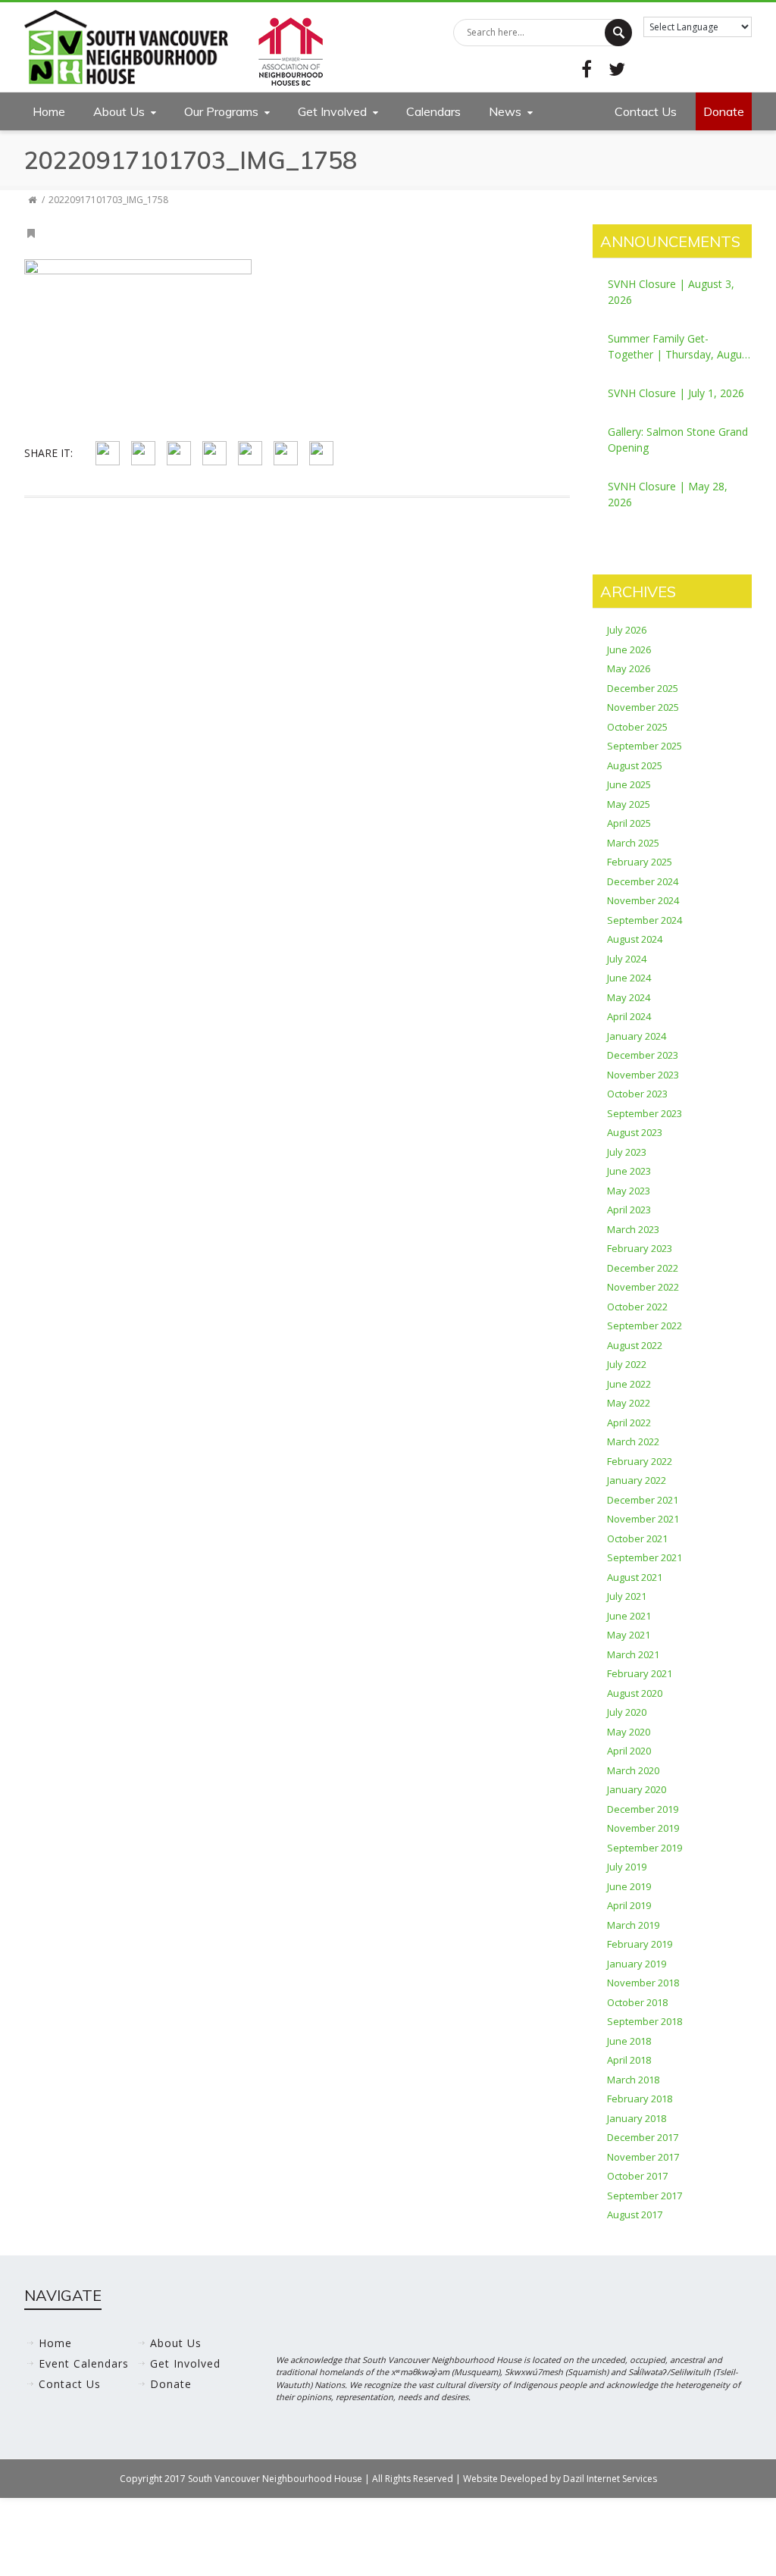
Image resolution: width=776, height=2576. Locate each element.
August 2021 (635, 1577)
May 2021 (629, 1635)
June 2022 (629, 1384)
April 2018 (629, 2060)
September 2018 (645, 2021)
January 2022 (637, 1480)
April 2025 (629, 823)
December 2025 (643, 688)
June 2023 (629, 1171)
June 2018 (629, 2041)
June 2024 (629, 978)
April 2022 (629, 1423)
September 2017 (645, 2196)
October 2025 (637, 727)
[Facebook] (587, 69)
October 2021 (637, 1538)
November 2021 (643, 1519)
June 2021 (629, 1616)
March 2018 (633, 2080)
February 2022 (640, 1461)
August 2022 (635, 1345)
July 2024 (627, 959)
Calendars (433, 111)
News (505, 111)
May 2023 (629, 1191)
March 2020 (633, 1770)
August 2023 (635, 1132)
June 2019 (629, 1886)
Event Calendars (84, 2363)
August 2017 (635, 2214)
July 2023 (627, 1152)
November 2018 (643, 1983)
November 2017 (643, 2157)
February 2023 (640, 1248)
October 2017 (637, 2176)
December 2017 (643, 2137)
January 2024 (637, 1036)
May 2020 (629, 1732)
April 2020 (629, 1751)
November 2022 (643, 1287)
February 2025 (640, 862)
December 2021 (643, 1500)
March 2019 (633, 1925)
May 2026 (629, 668)
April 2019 (629, 1905)
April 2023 (629, 1210)
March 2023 (633, 1229)
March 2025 (633, 843)
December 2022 (643, 1268)
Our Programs (221, 111)
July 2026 (627, 630)
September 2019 (645, 1848)
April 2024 (629, 1016)
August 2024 (635, 939)
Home (49, 111)
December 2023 (643, 1055)
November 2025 (643, 707)
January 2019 (637, 1964)
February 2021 (640, 1673)
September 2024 (645, 920)
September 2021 (645, 1557)
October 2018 (637, 2002)
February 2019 (640, 1944)
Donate (724, 111)
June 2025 (629, 784)
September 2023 (645, 1113)
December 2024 (643, 881)
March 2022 (633, 1441)
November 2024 (643, 900)
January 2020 (637, 1789)
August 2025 (635, 765)
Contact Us (646, 111)
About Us (119, 111)
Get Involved (332, 111)
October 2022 (637, 1307)
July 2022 (627, 1364)
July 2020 (627, 1712)
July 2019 (627, 1867)
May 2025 (629, 804)
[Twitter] (617, 69)
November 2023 (643, 1075)
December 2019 (643, 1809)
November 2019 (643, 1828)
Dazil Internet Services (610, 2479)
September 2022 (645, 1326)
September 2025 (645, 746)
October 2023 (637, 1094)
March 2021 (633, 1654)
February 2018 (640, 2099)
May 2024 (629, 997)
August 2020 (635, 1693)
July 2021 (627, 1596)
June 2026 (629, 649)
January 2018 (637, 2118)
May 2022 (629, 1403)
